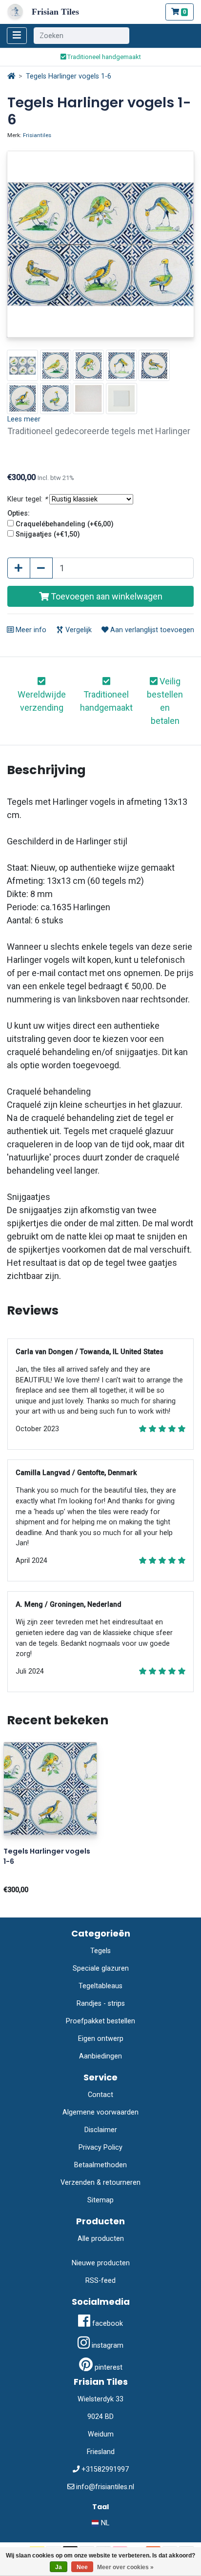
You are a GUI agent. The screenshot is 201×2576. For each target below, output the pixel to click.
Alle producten (101, 2239)
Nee (82, 2567)
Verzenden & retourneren (100, 2183)
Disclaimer (101, 2130)
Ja (59, 2567)
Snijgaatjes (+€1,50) (48, 534)
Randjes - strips (101, 2004)
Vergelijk (78, 630)
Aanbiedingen (100, 2056)
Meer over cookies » (125, 2567)
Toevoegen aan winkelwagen (106, 596)
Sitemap (100, 2200)
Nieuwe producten (101, 2263)
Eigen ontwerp (101, 2039)
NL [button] (104, 2523)
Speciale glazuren (101, 1968)
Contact (100, 2095)
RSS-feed (100, 2281)
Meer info (30, 630)
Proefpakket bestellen (100, 2021)
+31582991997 (105, 2469)
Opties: (19, 513)
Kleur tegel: (27, 499)
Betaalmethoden (100, 2165)
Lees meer (24, 419)
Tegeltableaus (100, 1986)
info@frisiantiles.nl (105, 2487)
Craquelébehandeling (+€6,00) (65, 524)
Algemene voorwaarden (100, 2112)
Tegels (100, 1951)
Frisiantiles (37, 135)
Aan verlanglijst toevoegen (151, 630)
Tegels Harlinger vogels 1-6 (69, 76)
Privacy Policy (100, 2147)
